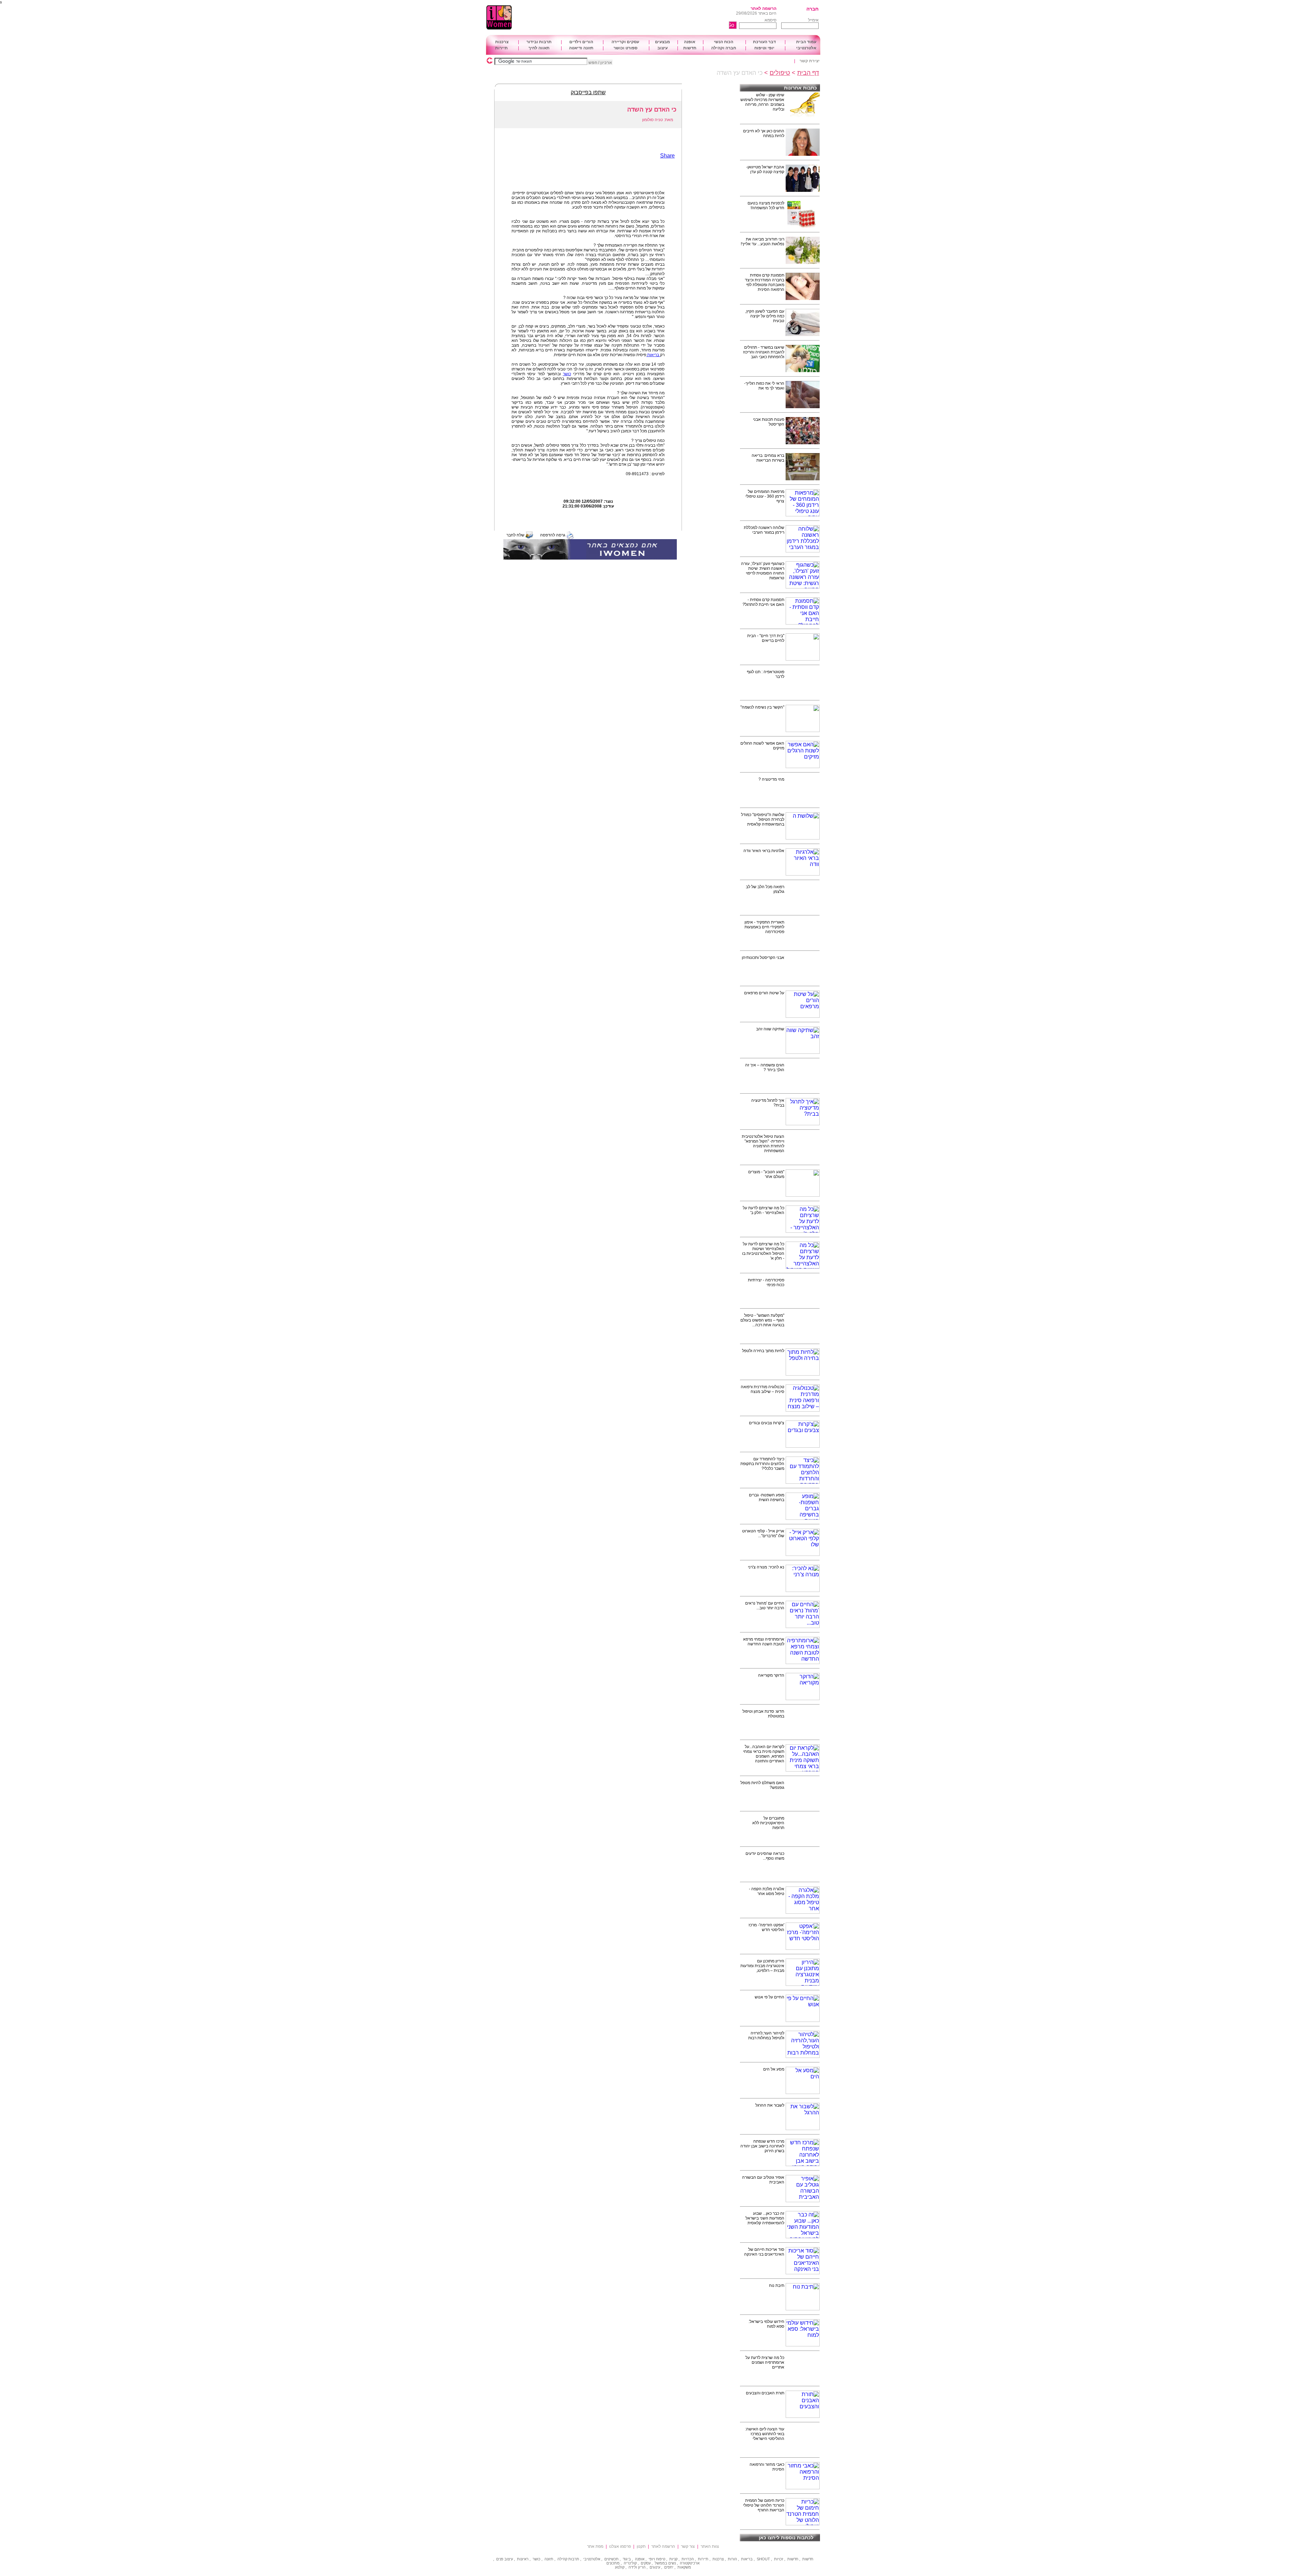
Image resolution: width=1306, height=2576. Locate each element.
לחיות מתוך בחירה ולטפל (763, 1351)
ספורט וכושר (625, 48)
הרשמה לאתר (764, 9)
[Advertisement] (634, 18)
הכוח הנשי (724, 42)
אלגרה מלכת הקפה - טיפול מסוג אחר (767, 1891)
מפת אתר (595, 2546)
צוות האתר (710, 2546)
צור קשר (688, 2546)
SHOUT (763, 2559)
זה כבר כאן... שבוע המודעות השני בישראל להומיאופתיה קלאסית (765, 2218)
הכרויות (688, 2559)
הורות (732, 2559)
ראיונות (523, 2559)
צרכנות (502, 42)
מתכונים (613, 2563)
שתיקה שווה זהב (770, 1029)
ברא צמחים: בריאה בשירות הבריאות (768, 458)
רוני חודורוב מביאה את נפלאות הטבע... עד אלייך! (763, 242)
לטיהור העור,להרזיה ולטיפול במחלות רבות (766, 2035)
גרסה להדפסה (553, 535)
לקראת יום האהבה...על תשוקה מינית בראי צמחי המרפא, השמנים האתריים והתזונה (764, 1754)
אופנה (690, 42)
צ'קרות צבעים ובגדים (767, 1423)
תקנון (641, 2546)
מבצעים (663, 42)
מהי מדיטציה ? (771, 779)
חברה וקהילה (724, 48)
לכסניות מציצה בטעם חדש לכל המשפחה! (766, 205)
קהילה (562, 2559)
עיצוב (663, 48)
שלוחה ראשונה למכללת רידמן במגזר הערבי (764, 530)
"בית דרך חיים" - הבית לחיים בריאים (766, 638)
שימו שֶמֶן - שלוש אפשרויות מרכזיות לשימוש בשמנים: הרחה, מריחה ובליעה (762, 102)
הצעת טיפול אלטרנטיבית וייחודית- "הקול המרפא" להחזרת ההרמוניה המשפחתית (763, 1144)
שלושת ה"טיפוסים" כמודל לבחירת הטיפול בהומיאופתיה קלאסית (763, 819)
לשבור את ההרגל (770, 2105)
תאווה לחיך (539, 48)
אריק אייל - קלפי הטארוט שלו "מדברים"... (763, 1533)
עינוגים (655, 2567)
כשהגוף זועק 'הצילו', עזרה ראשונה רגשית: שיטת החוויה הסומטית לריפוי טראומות (763, 571)
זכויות (779, 2559)
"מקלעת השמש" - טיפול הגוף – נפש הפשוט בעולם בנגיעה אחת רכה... (762, 1320)
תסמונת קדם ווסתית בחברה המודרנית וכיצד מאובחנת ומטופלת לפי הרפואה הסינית (765, 282)
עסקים (646, 2563)
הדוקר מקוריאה (771, 1675)
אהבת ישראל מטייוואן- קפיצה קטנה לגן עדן (765, 169)
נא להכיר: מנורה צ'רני (766, 1567)
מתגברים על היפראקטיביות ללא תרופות (768, 1823)
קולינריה (630, 2563)
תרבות (574, 2559)
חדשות (690, 48)
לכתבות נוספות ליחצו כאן (786, 2538)
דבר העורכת (764, 42)
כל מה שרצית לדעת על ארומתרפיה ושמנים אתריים (765, 2362)
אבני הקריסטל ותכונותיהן (763, 958)
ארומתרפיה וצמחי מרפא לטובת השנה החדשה (764, 1642)
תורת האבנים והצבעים (765, 2393)
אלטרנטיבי (806, 48)
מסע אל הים (774, 2069)
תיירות (501, 48)
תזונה (549, 2559)
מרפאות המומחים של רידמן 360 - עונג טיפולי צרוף (765, 496)
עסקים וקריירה (625, 42)
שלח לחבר (515, 535)
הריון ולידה (637, 2567)
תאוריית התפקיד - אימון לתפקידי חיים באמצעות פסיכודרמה (764, 927)
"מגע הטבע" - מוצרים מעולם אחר (766, 1174)
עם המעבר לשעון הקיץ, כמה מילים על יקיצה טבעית (765, 316)
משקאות (684, 2567)
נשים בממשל (665, 2563)
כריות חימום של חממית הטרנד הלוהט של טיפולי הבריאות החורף (764, 2505)
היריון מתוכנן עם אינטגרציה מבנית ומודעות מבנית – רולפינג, (762, 1966)
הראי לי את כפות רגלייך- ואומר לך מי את (764, 386)
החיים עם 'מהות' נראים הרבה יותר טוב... (765, 1606)
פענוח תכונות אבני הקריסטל (769, 422)
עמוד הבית (806, 42)
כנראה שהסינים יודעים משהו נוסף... (765, 1856)
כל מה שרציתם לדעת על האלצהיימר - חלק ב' (764, 1210)
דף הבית (808, 73)
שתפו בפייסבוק (588, 92)
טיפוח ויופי (657, 2559)
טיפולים (780, 73)
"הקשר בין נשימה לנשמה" (762, 707)
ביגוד (627, 2559)
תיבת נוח (777, 2286)
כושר (567, 374)
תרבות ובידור (539, 42)
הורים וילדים (581, 42)
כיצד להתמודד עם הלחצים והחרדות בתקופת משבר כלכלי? (762, 1464)
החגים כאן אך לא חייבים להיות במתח (764, 133)
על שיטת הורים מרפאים (764, 993)
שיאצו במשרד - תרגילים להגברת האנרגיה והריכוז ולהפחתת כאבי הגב (764, 352)
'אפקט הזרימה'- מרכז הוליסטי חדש (766, 1927)
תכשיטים (612, 2559)
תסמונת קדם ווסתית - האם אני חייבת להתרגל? (763, 602)
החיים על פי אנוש (769, 1997)
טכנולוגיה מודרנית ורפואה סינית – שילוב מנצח (763, 1389)
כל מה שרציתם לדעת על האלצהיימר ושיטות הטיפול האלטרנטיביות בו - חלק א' (763, 1251)
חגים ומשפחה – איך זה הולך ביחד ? (765, 1067)
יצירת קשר (810, 61)
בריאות (653, 355)
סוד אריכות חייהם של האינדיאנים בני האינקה (764, 2252)
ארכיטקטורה (690, 2563)
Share (667, 156)
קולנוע (620, 2567)
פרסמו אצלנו (620, 2546)
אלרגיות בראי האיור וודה (764, 851)
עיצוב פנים (505, 2559)
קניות (673, 2559)
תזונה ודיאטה (581, 48)
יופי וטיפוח (764, 48)
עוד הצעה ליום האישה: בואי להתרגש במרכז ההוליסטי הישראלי (765, 2434)
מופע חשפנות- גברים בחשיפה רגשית (767, 1497)
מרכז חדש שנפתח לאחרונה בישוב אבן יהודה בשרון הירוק (762, 2146)
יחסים (669, 2567)
